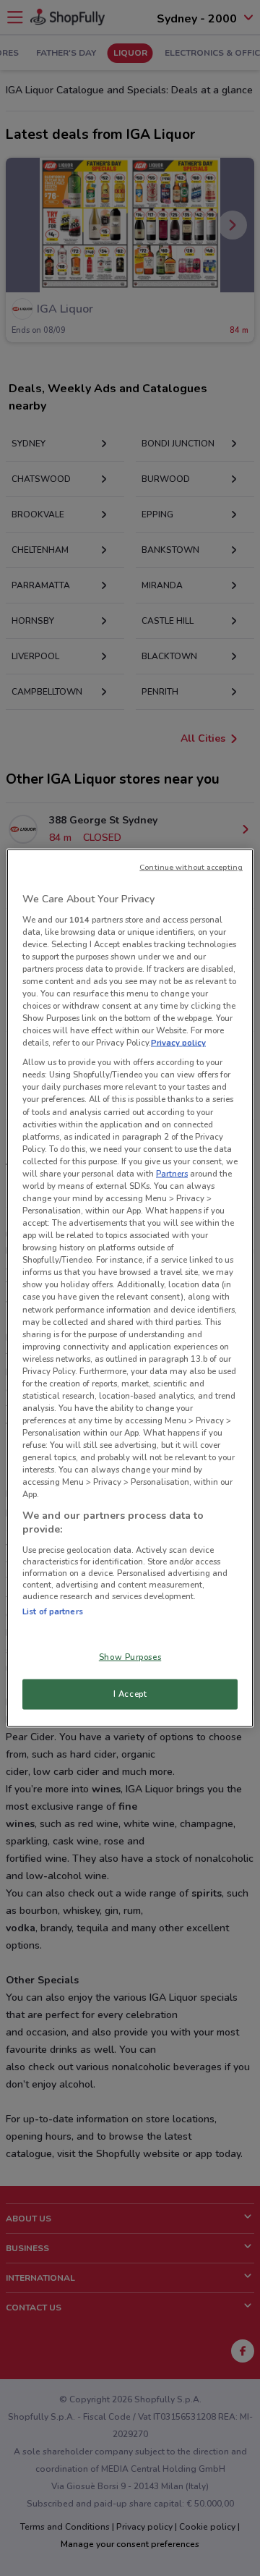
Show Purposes (130, 1657)
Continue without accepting (191, 867)
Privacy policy (178, 1043)
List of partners (53, 1611)
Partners (172, 1173)
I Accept (130, 1694)
